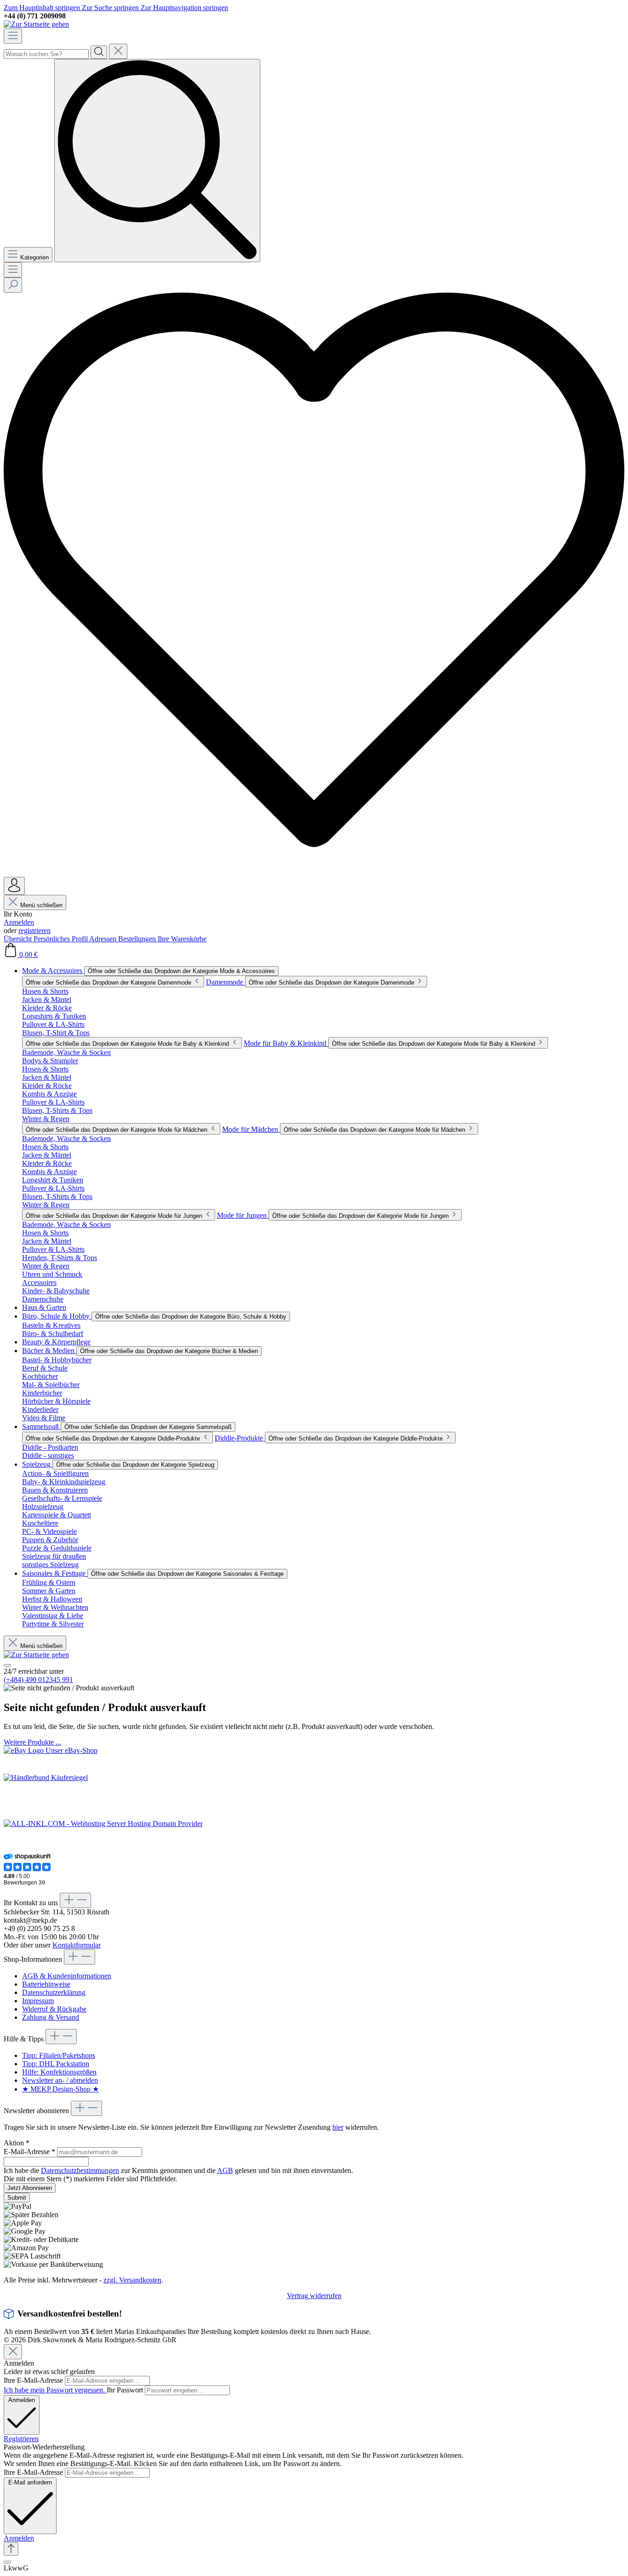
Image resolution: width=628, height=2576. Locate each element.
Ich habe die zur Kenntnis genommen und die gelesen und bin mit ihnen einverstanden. (178, 2170)
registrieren (34, 931)
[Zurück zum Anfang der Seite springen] (11, 2549)
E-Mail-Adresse (29, 2152)
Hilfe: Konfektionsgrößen (59, 2072)
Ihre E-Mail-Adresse (34, 2380)
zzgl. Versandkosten (132, 2280)
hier (338, 2127)
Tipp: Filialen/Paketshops (59, 2055)
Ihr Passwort (126, 2390)
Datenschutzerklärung (54, 1992)
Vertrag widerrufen (314, 2296)
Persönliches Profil (61, 939)
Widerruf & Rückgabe (54, 2009)
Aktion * (17, 2143)
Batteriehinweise (46, 1984)
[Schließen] (7, 2562)
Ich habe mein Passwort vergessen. (55, 2390)
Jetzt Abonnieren (30, 2188)
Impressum (38, 2001)
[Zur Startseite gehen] (36, 24)
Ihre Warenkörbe (182, 939)
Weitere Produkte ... (32, 1742)
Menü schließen (41, 905)
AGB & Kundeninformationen (67, 1976)
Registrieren (21, 2439)
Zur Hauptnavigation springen (184, 8)
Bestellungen (138, 939)
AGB (225, 2170)
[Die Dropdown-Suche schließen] (118, 51)
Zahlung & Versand (51, 2017)
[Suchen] (99, 52)
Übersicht (19, 939)
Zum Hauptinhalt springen (43, 8)
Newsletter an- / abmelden (60, 2080)
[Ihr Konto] (14, 886)
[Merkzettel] (314, 873)
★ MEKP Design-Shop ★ (60, 2089)
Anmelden (19, 922)
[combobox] (46, 54)
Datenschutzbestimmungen (80, 2170)
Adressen (104, 939)
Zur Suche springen (111, 8)
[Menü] (13, 36)
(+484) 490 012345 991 (38, 1680)
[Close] (13, 2352)
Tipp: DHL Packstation (56, 2064)
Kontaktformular (77, 1945)
